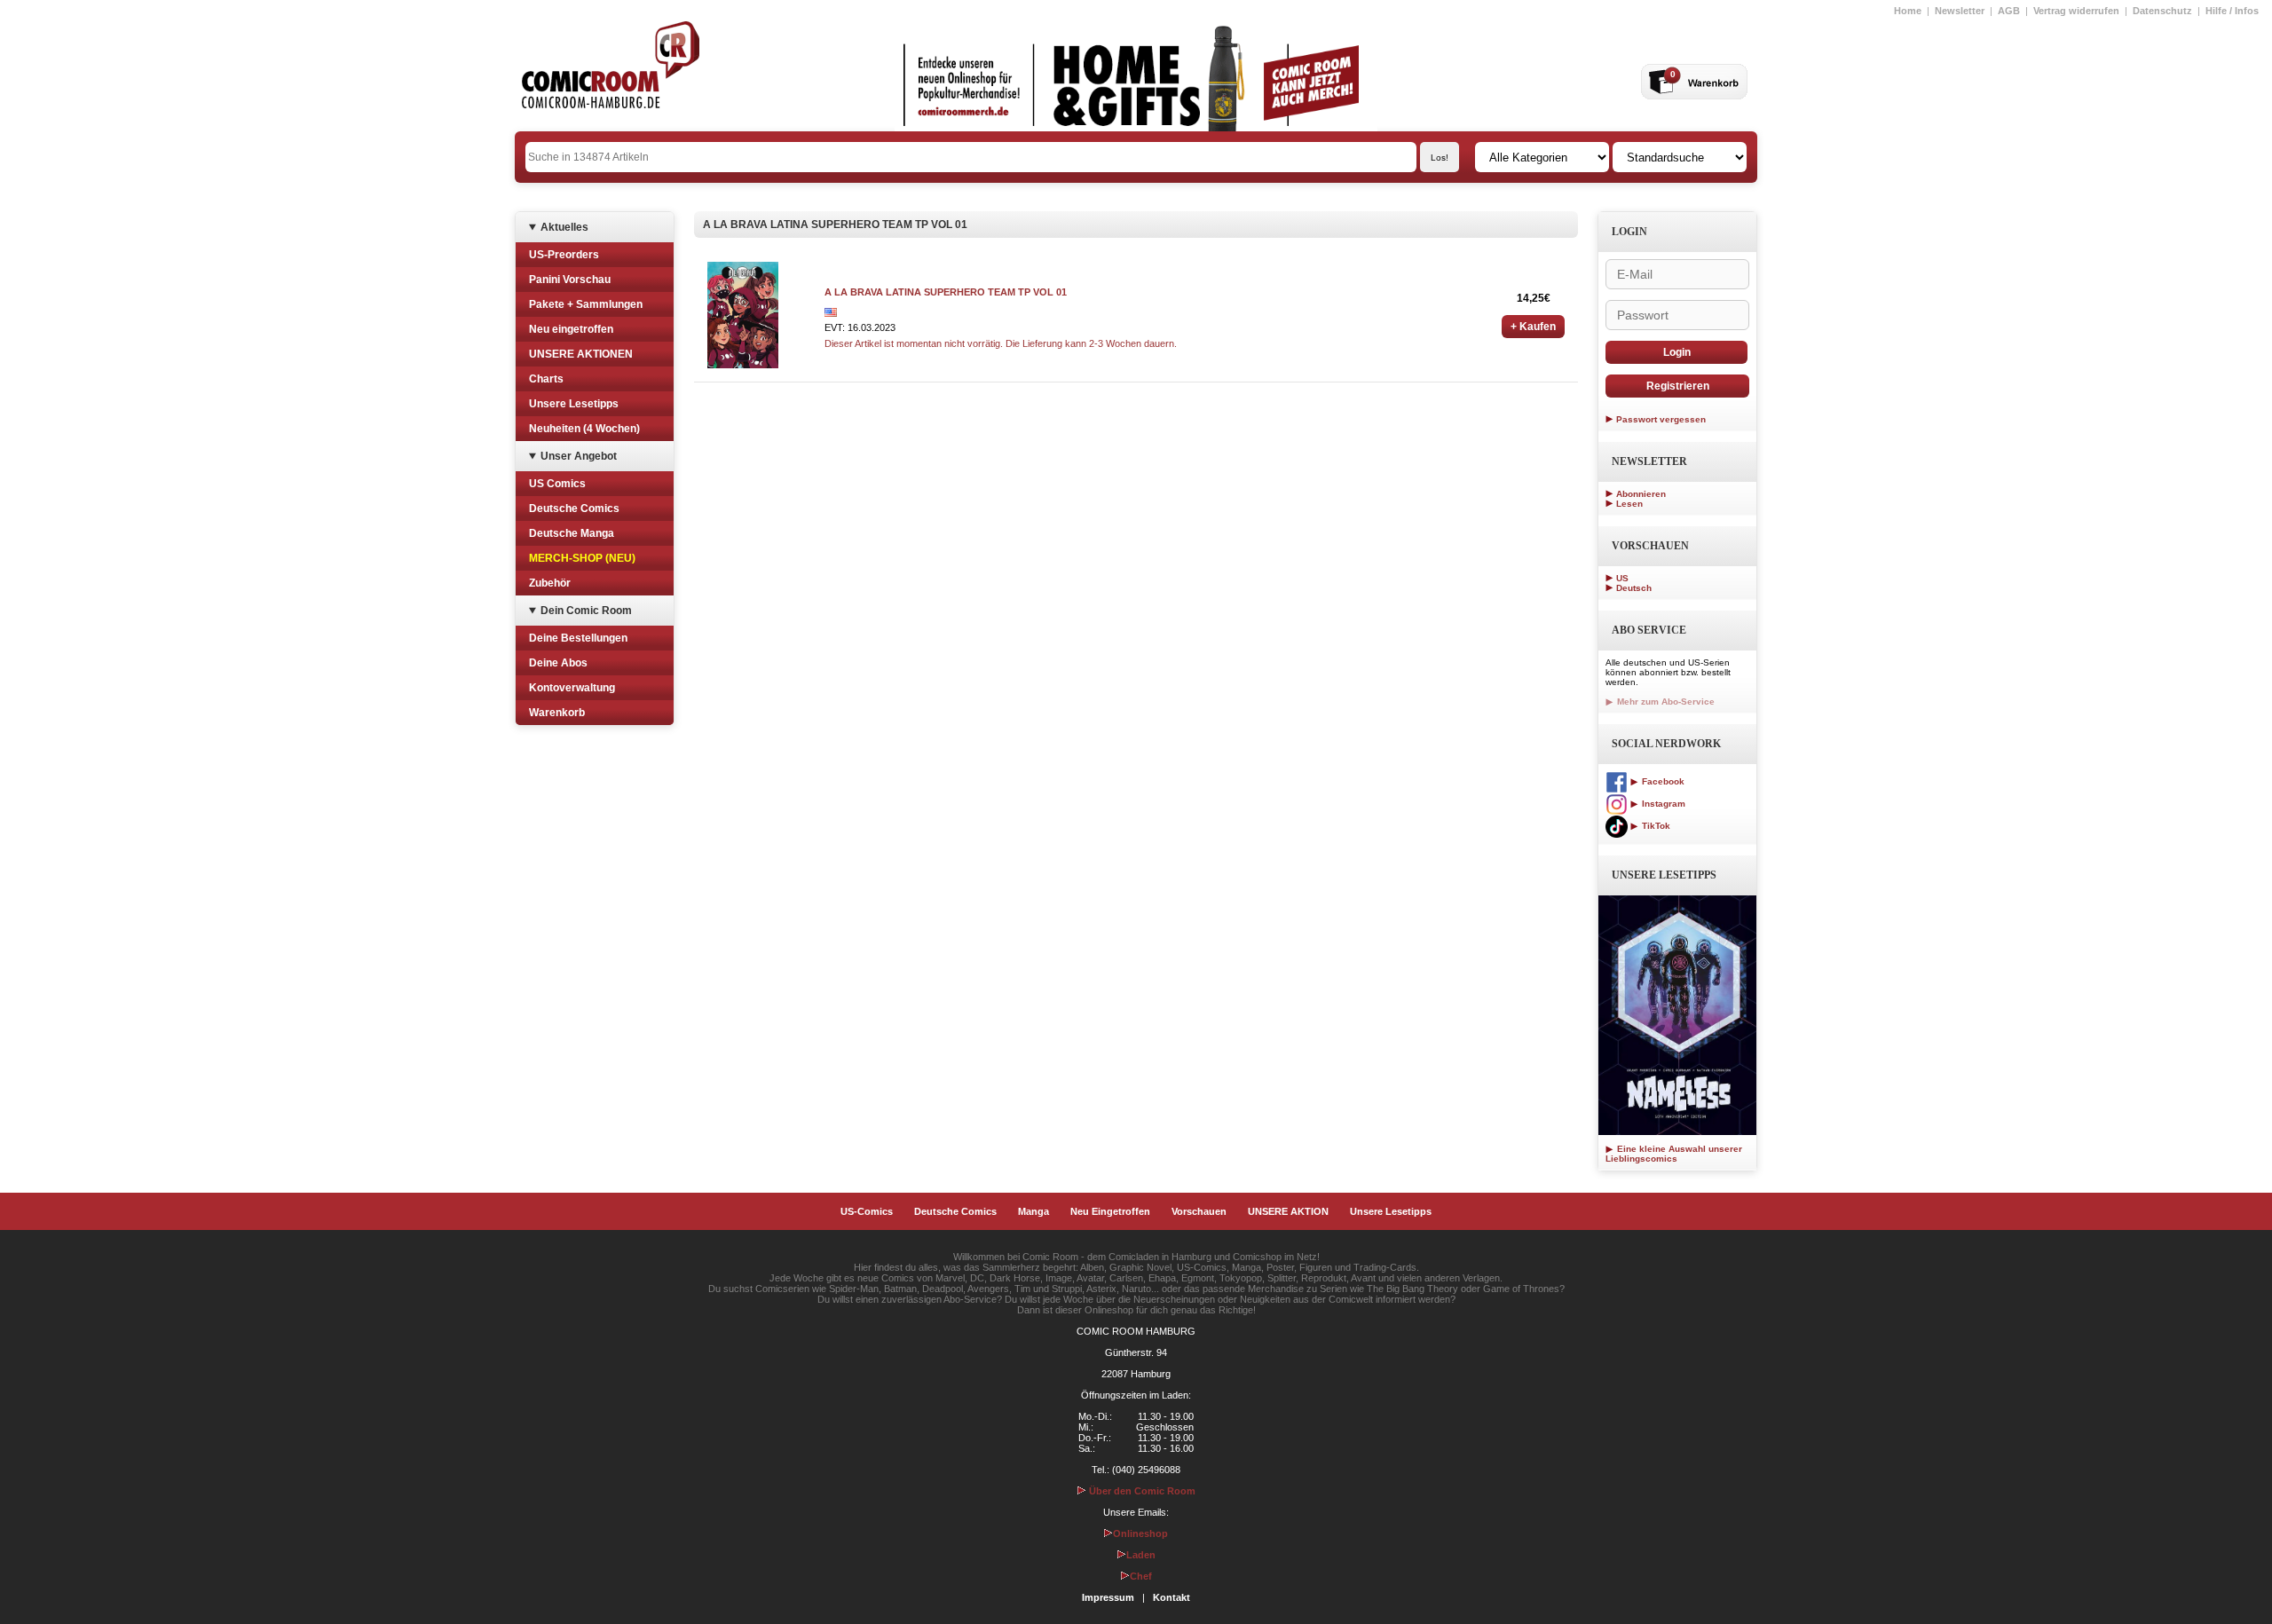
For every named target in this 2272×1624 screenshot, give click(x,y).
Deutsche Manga (572, 533)
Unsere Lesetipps (574, 404)
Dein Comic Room (586, 611)
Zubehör (550, 583)
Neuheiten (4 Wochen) (584, 429)
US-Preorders (564, 255)
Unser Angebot (579, 456)
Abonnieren (1641, 494)
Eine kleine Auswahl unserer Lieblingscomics (1674, 1154)
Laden (1141, 1555)
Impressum (1108, 1597)
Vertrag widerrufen (2076, 11)
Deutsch (1634, 588)
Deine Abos (558, 663)
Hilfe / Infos (2232, 11)
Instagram (1662, 804)
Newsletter (1960, 11)
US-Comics (867, 1211)
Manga (1033, 1211)
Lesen (1629, 504)
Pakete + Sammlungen (586, 304)
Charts (546, 379)
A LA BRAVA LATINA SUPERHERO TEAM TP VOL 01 (946, 292)
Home (1908, 11)
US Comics (557, 484)
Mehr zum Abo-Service (1665, 702)
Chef (1141, 1576)
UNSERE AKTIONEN (581, 354)
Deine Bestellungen (578, 638)
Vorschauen (1199, 1211)
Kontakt (1171, 1597)
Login (1677, 352)
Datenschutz (2162, 11)
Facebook (1662, 781)
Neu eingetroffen (571, 329)
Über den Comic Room (1141, 1491)
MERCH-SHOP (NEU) (582, 558)
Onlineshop (1140, 1533)
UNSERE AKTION (1288, 1211)
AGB (2009, 11)
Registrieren (1678, 386)
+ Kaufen (1533, 327)
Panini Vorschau (570, 280)
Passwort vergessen (1661, 419)
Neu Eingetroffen (1110, 1211)
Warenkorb (557, 713)
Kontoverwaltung (572, 688)
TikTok (1655, 826)
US (1622, 578)
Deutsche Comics (574, 508)
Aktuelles (564, 227)
